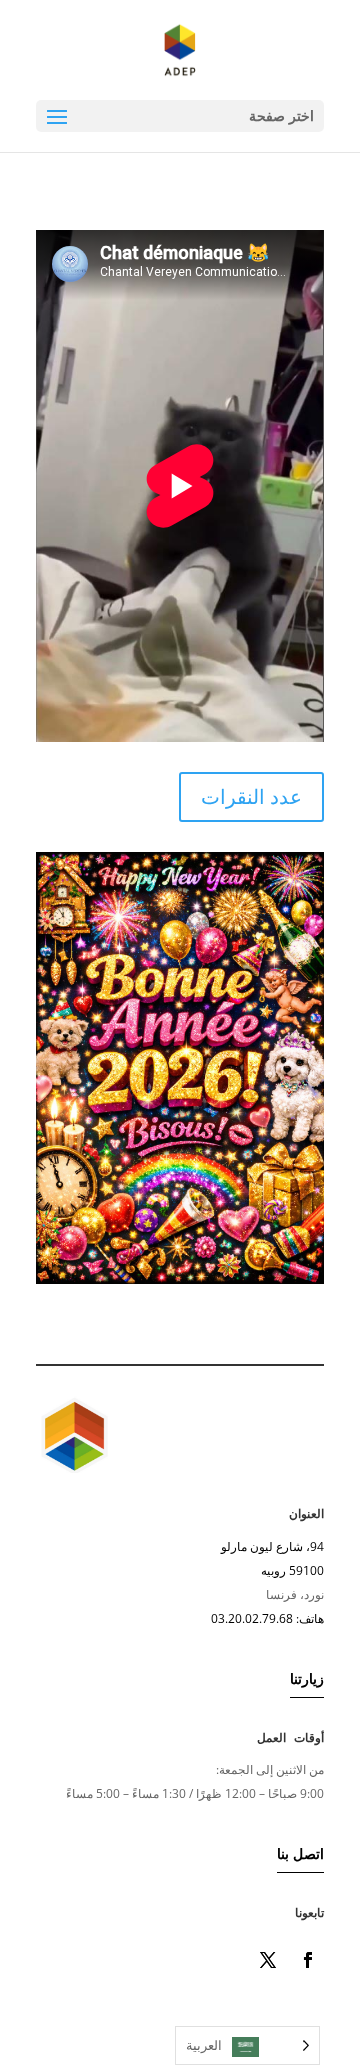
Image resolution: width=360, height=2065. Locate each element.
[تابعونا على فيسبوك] (308, 1960)
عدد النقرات (251, 796)
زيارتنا (307, 1678)
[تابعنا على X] (268, 1960)
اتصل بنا (300, 1853)
